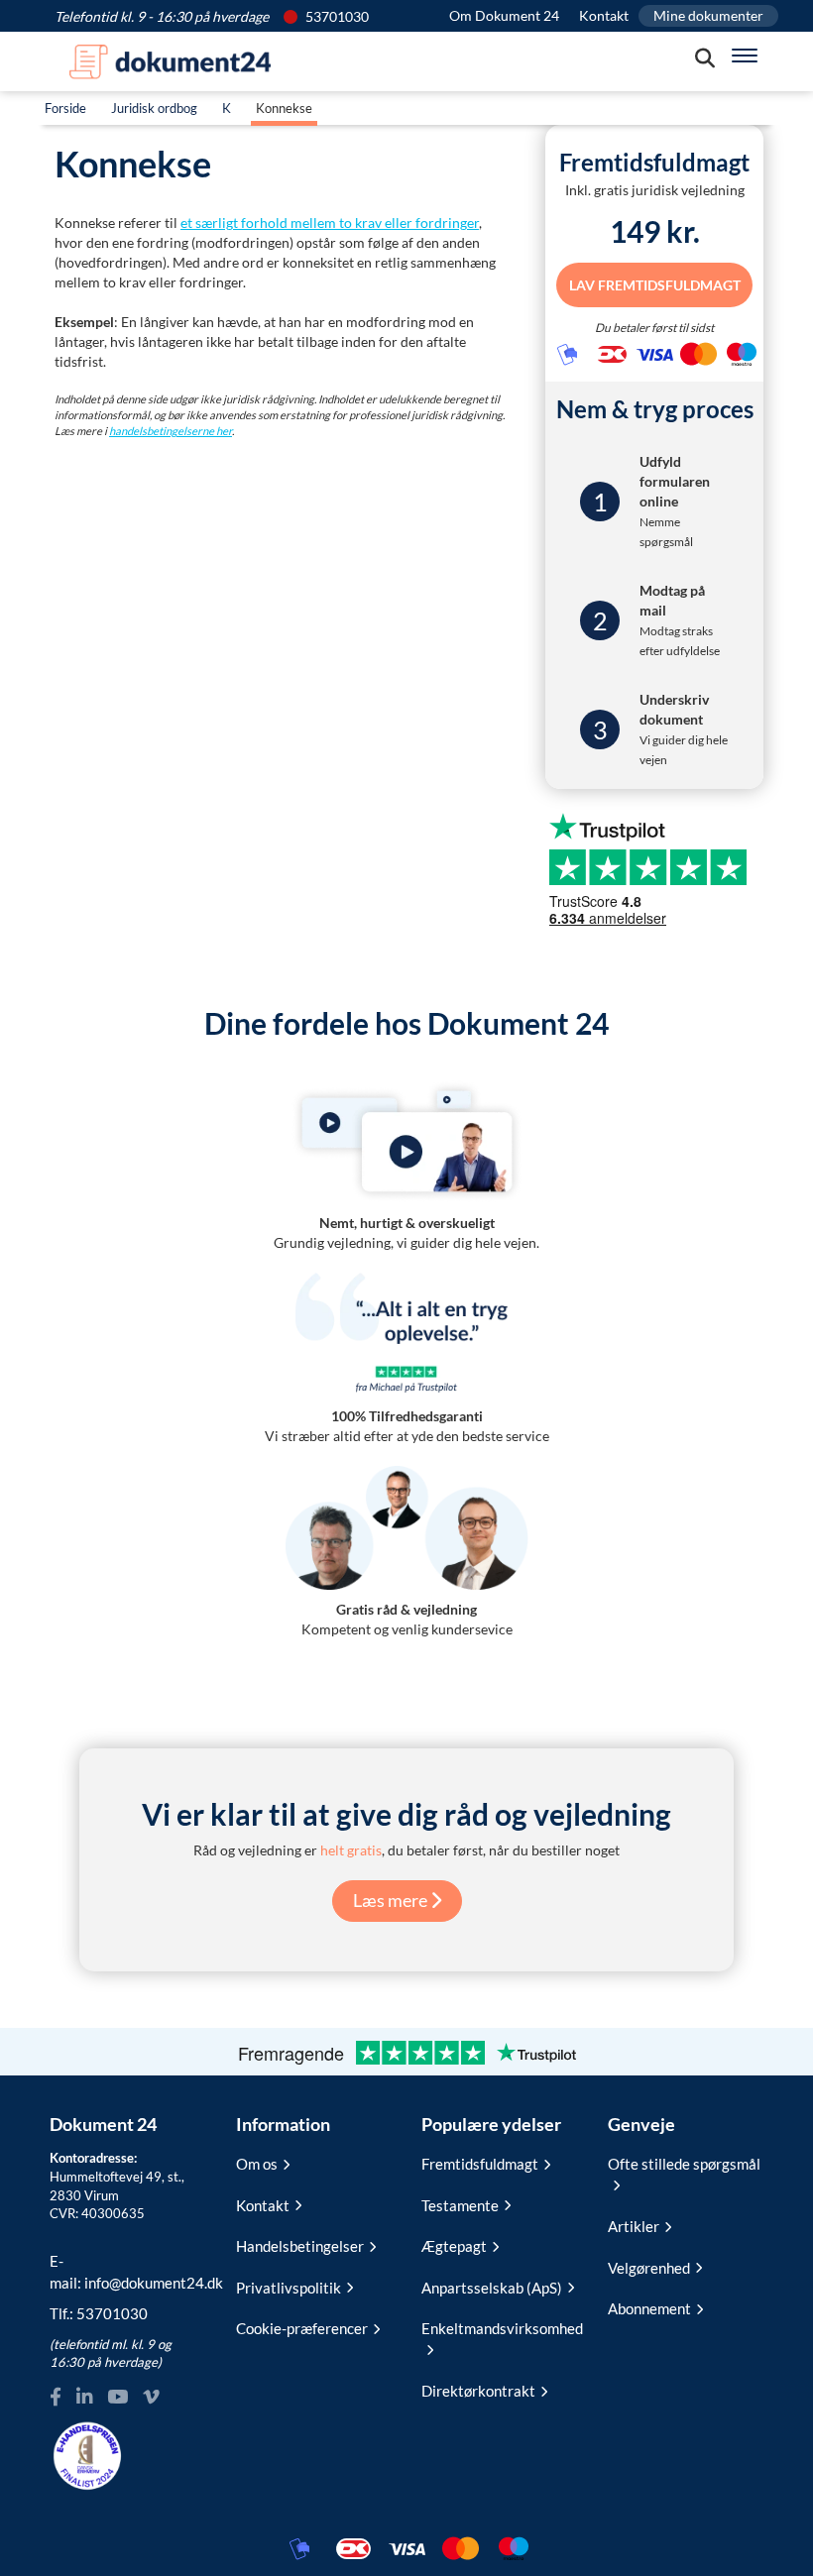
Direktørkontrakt (478, 2391)
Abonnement (649, 2308)
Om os (257, 2164)
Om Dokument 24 (504, 15)
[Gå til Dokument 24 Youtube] (117, 2397)
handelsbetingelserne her (171, 431)
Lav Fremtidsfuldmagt (655, 284)
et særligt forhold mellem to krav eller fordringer (330, 223)
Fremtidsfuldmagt (480, 2164)
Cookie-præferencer (302, 2328)
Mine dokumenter (708, 15)
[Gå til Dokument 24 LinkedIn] (84, 2397)
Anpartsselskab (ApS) (492, 2288)
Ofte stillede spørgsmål (684, 2164)
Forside (65, 108)
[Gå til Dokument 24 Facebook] (56, 2397)
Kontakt (604, 15)
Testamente (460, 2205)
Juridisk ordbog (154, 108)
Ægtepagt (454, 2246)
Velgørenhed (649, 2268)
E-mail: (128, 2271)
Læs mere (392, 1900)
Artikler (634, 2226)
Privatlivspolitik (289, 2288)
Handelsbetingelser (300, 2246)
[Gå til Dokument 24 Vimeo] (151, 2397)
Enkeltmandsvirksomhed (500, 2328)
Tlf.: (99, 2313)
